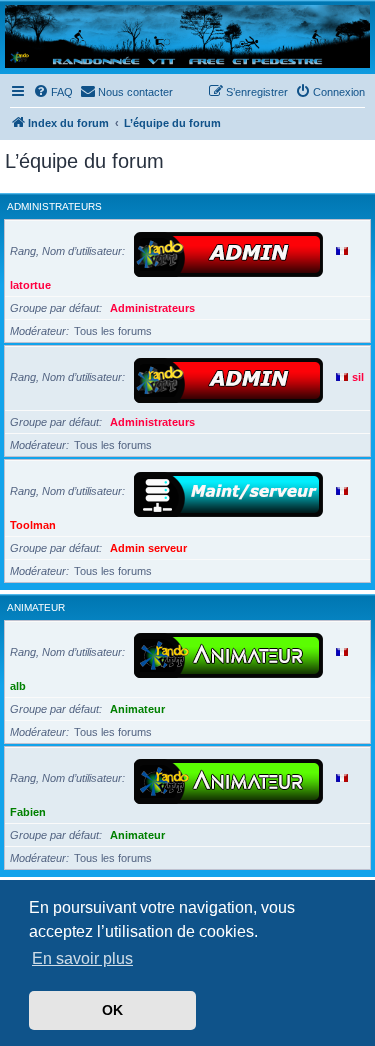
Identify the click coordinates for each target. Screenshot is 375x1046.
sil (358, 377)
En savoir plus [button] (82, 958)
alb (18, 686)
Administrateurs (54, 206)
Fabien (28, 812)
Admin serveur (148, 548)
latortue (30, 285)
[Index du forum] (187, 36)
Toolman (33, 525)
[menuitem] (53, 92)
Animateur (36, 607)
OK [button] (112, 1010)
